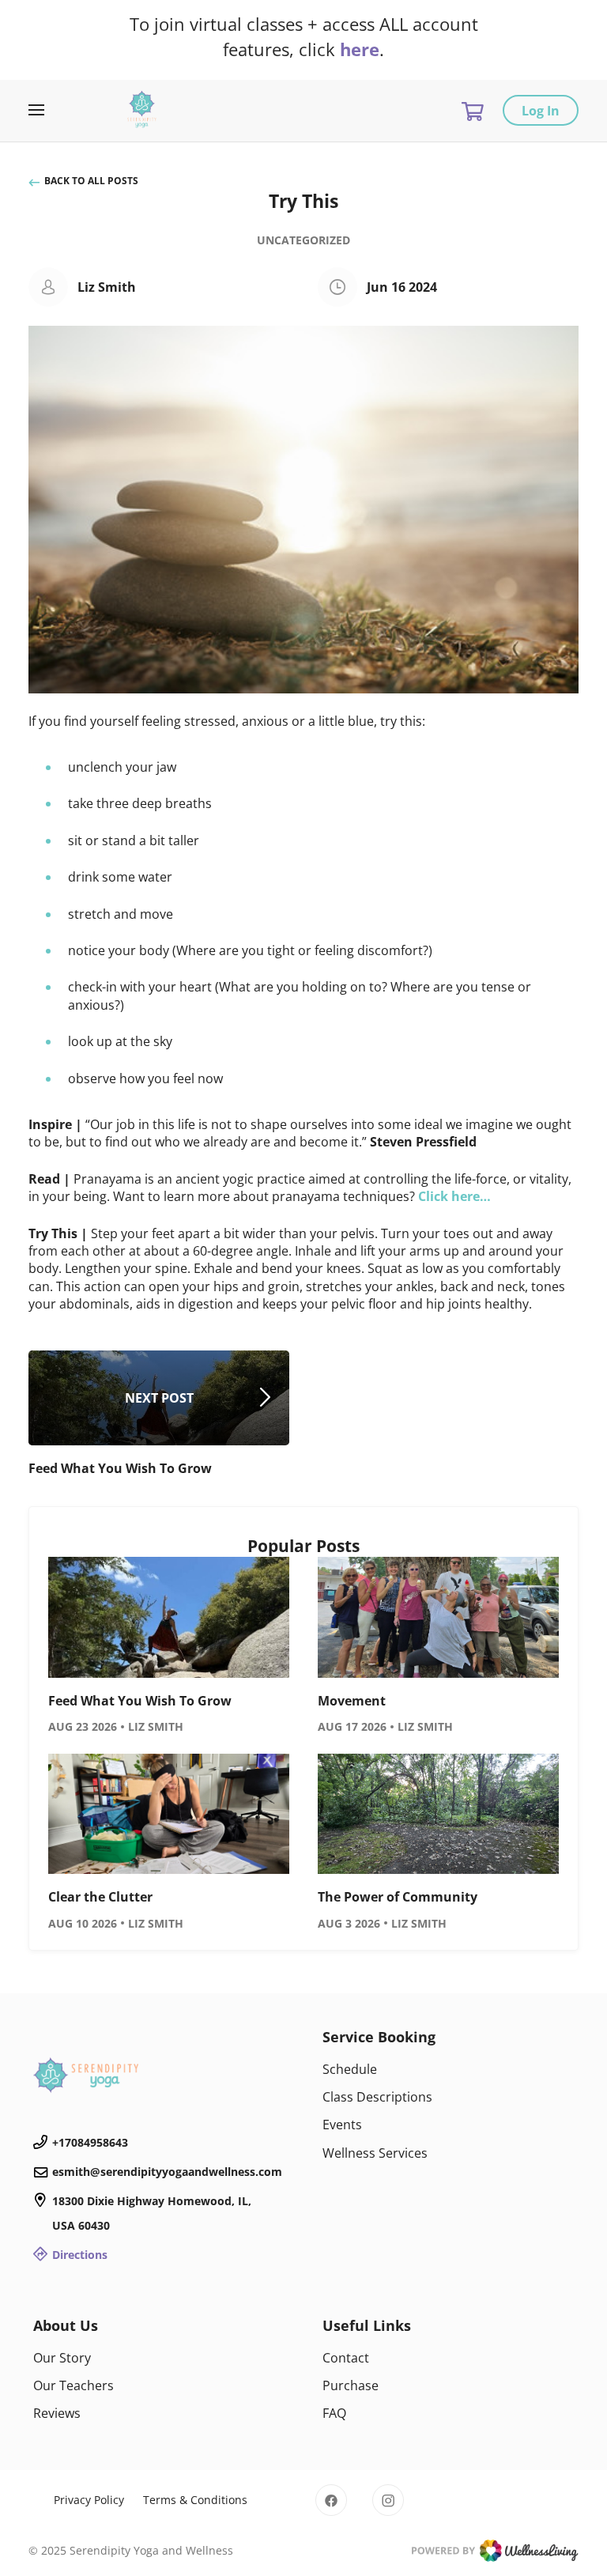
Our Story (62, 2358)
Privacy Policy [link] (89, 2500)
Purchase (351, 2385)
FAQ (334, 2413)
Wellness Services (375, 2153)
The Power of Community (398, 1897)
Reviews (57, 2413)
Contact (346, 2358)
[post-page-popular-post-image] (169, 1617)
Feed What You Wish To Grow (140, 1701)
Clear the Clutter (100, 1897)
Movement (352, 1701)
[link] (159, 2075)
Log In (541, 111)
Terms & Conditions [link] (195, 2500)
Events (342, 2125)
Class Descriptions (377, 2097)
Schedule (350, 2069)
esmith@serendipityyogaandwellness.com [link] (167, 2172)
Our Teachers (74, 2385)
